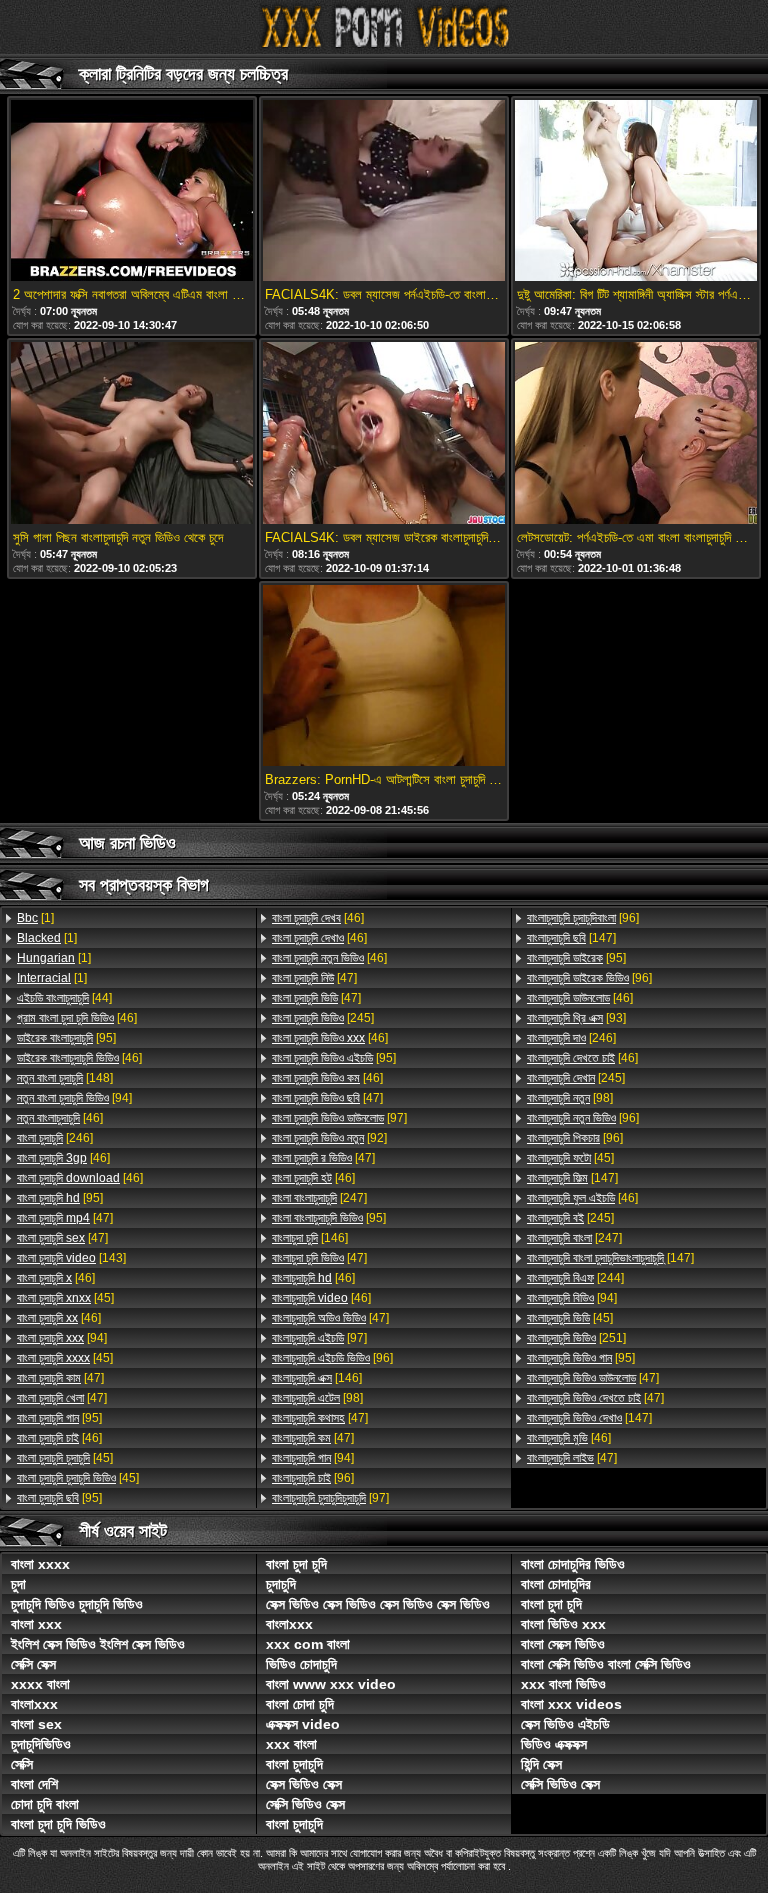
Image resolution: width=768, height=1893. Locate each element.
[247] (319, 1198)
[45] (65, 1298)
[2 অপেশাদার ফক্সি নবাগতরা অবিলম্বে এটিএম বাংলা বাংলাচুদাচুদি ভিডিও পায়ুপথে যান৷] (132, 192)
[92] (329, 1138)
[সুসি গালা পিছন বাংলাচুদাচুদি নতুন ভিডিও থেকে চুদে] (132, 434)
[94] (74, 1098)
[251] (576, 1338)
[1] (35, 918)
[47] (65, 1218)
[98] (317, 1398)
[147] (571, 938)
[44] (64, 998)
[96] (332, 1358)
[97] (339, 1118)
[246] (55, 1138)
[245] (323, 1018)
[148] (65, 1078)
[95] (66, 1038)
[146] (310, 1238)
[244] (575, 1278)
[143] (71, 1258)
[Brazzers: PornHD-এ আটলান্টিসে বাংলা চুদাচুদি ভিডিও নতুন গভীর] (384, 677)
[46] (77, 1018)
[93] (576, 1018)
